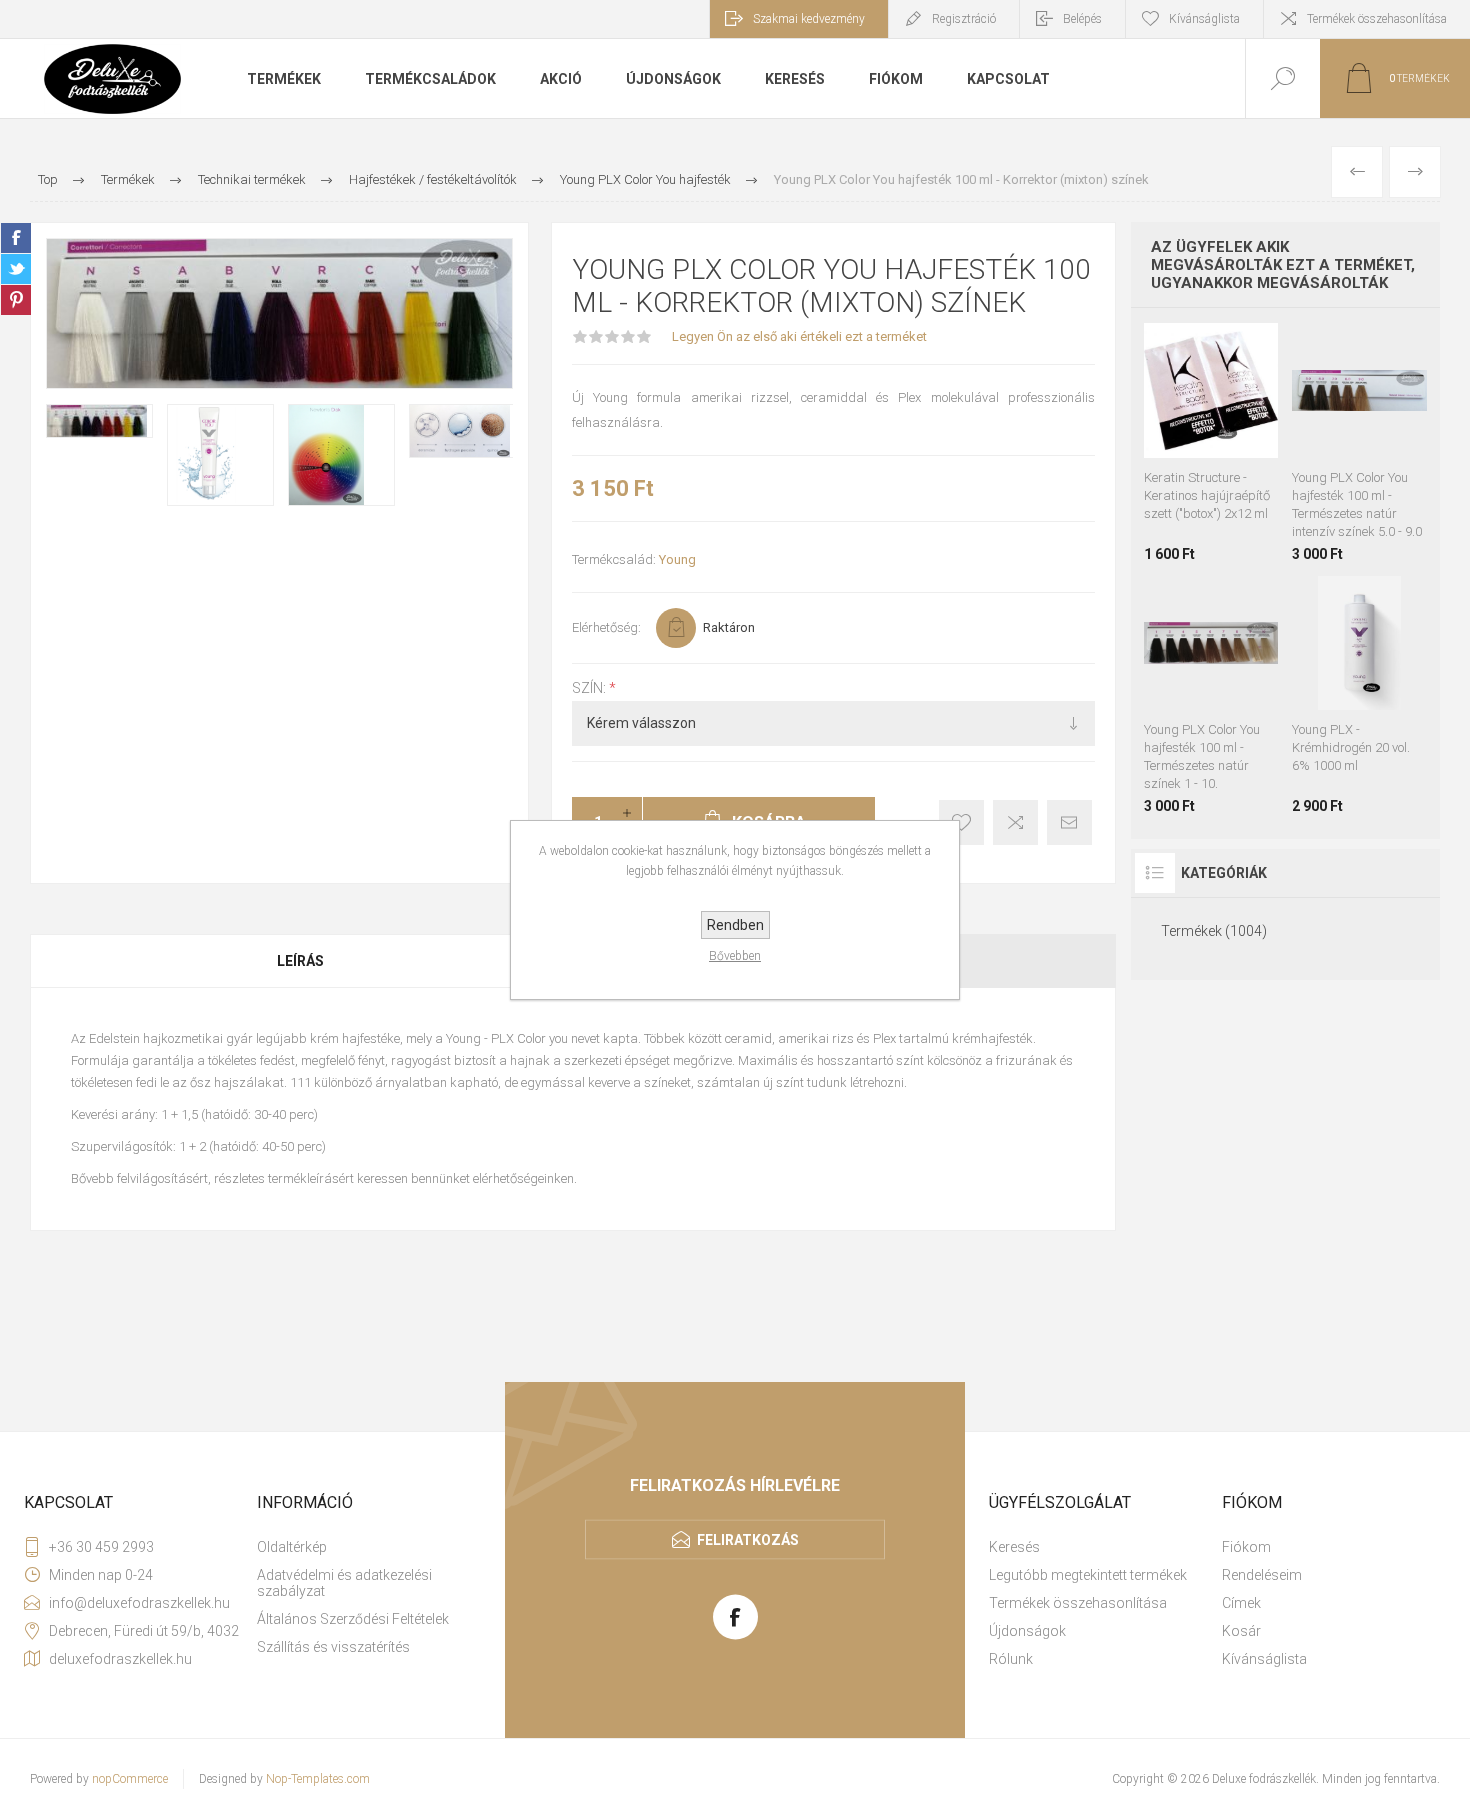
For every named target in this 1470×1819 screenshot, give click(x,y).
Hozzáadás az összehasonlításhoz (1234, 448)
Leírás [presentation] (300, 961)
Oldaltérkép (292, 1547)
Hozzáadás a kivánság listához (1189, 448)
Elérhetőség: (606, 627)
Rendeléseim (1262, 1575)
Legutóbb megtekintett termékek (1088, 1575)
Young (677, 559)
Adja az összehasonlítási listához (1015, 822)
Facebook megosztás (16, 238)
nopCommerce (130, 1779)
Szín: (590, 688)
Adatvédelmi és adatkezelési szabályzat (344, 1583)
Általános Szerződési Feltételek (353, 1619)
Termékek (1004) (1214, 931)
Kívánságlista (1264, 1659)
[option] (99, 421)
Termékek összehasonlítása (1377, 19)
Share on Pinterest (16, 300)
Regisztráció (964, 19)
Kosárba (1231, 408)
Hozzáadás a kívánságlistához (961, 822)
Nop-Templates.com (318, 1779)
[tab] (301, 961)
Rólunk (1011, 1659)
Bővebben (735, 956)
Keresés (1014, 1547)
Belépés (1082, 19)
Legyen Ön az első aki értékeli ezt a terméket (799, 336)
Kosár (1241, 1631)
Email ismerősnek (1069, 822)
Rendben (735, 925)
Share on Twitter (16, 269)
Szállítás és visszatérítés (333, 1647)
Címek (1241, 1603)
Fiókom (1246, 1547)
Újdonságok (1027, 1631)
